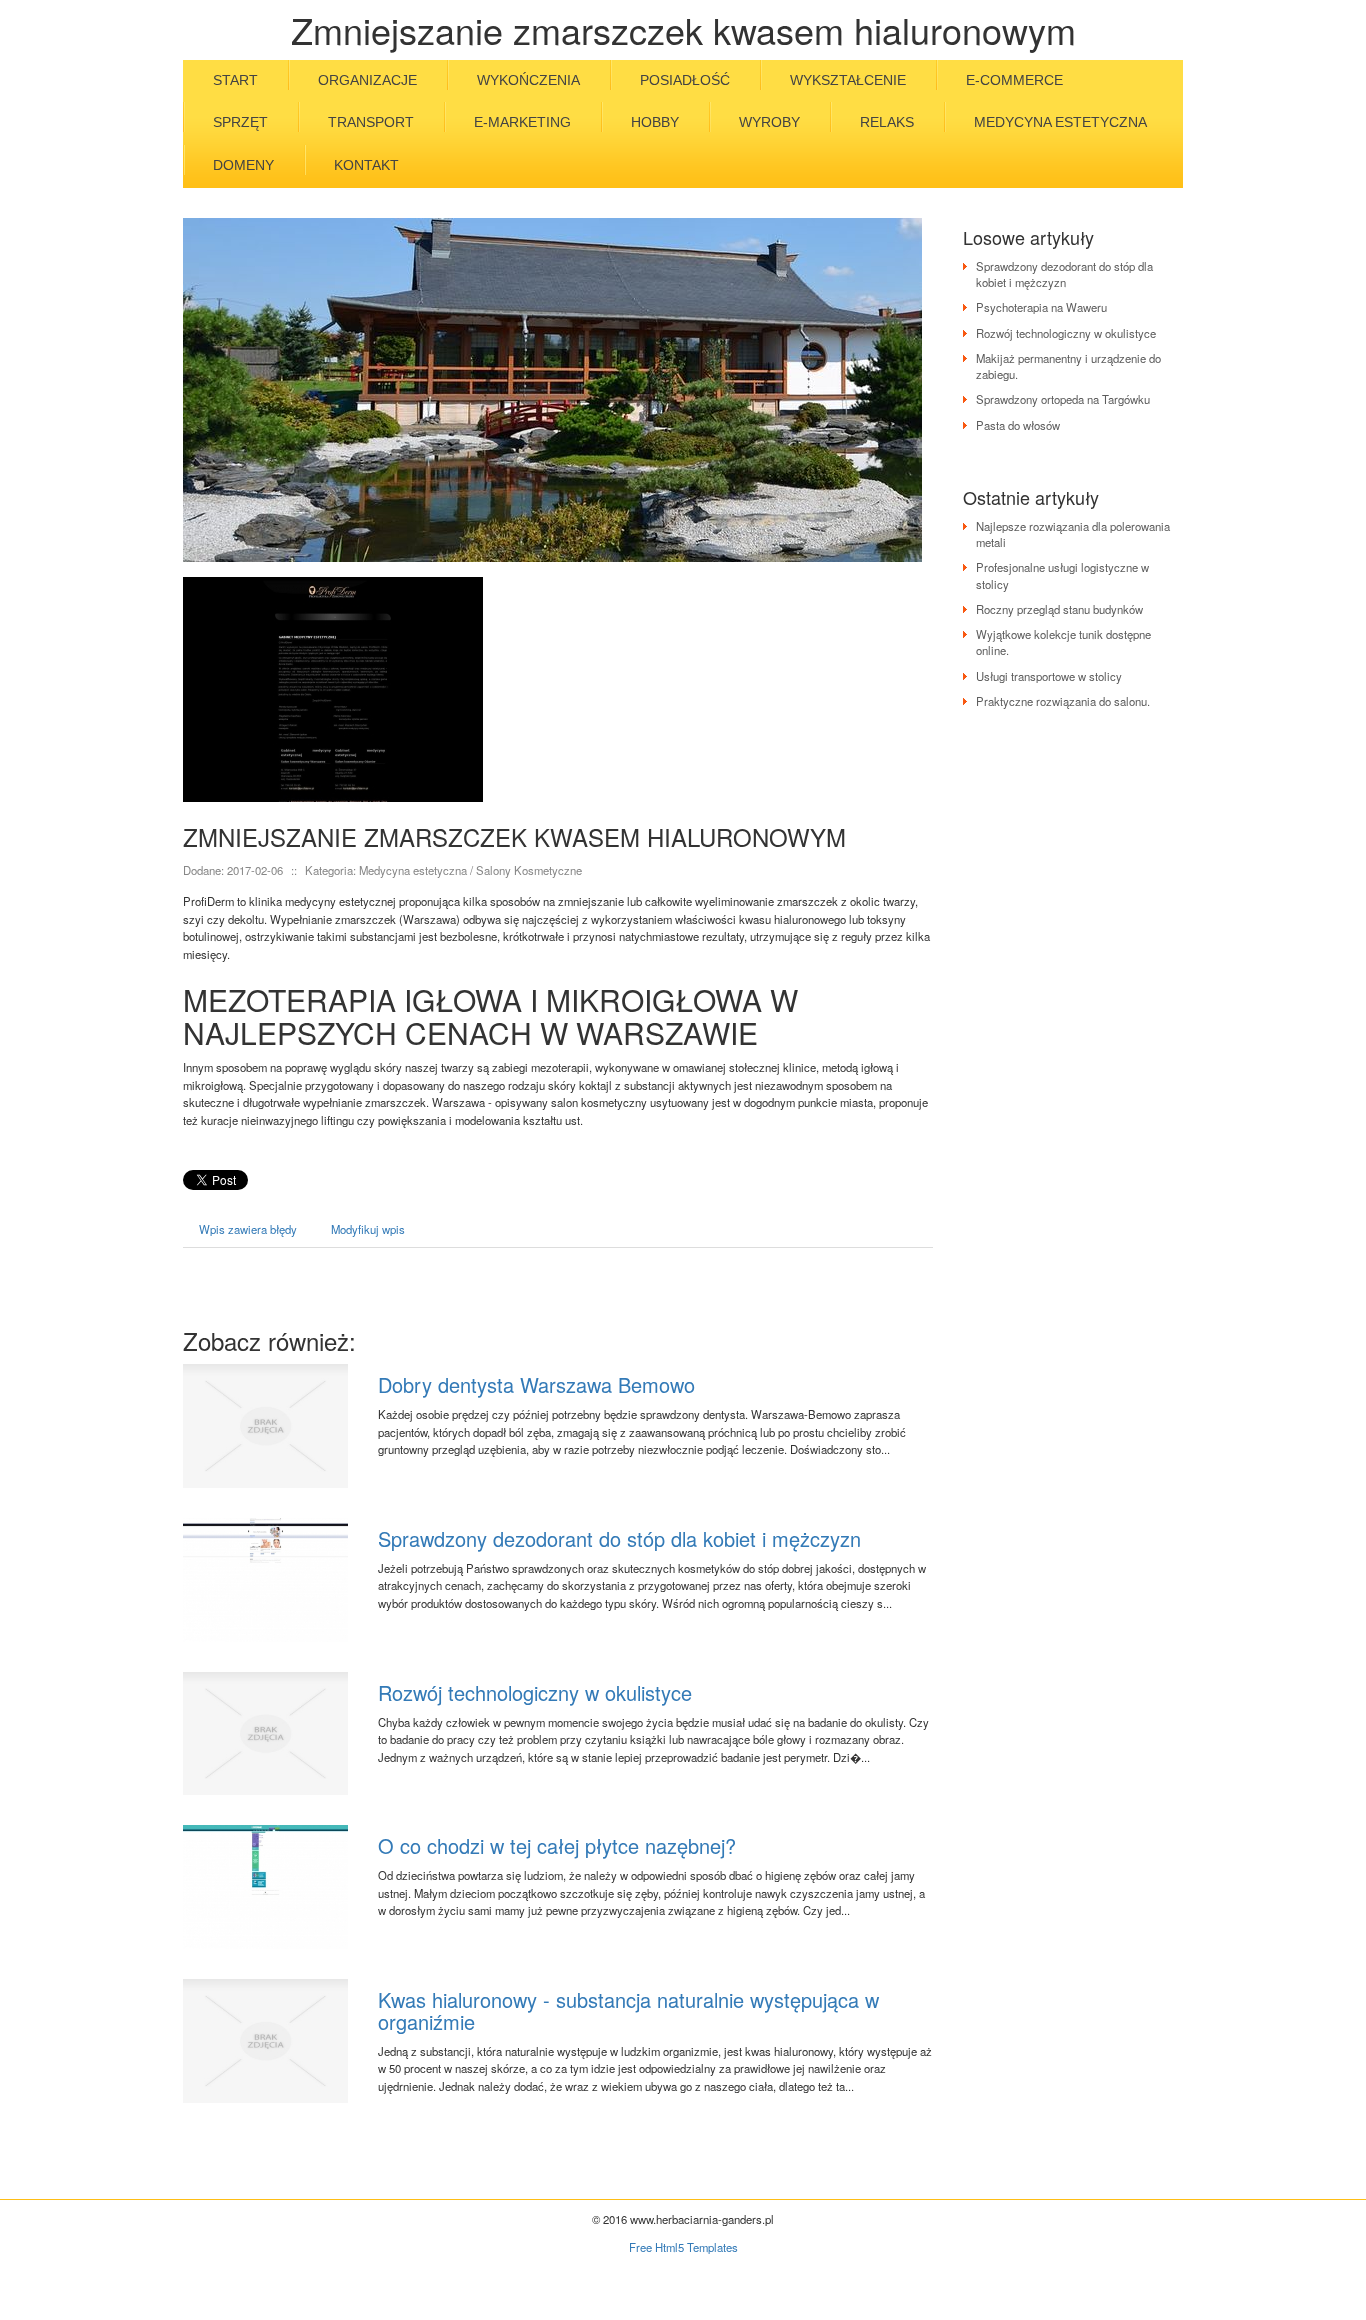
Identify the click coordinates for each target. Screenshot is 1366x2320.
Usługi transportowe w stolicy (1049, 676)
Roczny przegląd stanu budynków (1059, 609)
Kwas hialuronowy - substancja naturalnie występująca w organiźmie (628, 2010)
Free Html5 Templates (683, 2247)
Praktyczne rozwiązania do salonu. (1063, 701)
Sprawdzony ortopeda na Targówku (1063, 399)
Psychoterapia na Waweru (1041, 307)
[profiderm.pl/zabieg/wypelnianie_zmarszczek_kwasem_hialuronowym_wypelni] (333, 687)
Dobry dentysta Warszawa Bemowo (536, 1384)
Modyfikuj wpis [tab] (368, 1229)
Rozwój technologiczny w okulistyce (535, 1692)
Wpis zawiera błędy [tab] (248, 1229)
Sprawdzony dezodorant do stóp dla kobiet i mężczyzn (619, 1538)
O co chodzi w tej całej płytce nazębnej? (557, 1845)
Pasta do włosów (1018, 425)
